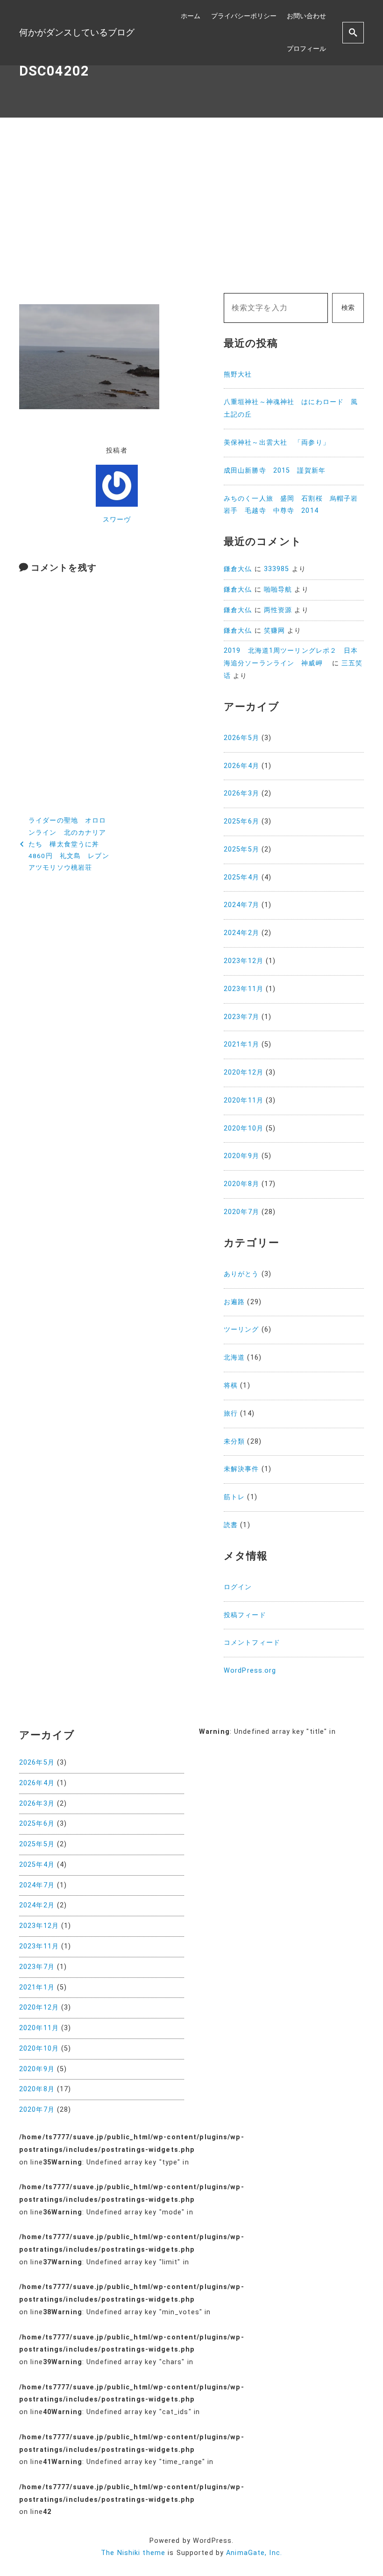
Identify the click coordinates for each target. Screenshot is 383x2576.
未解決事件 (241, 1469)
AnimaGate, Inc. (254, 2553)
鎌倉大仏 (238, 569)
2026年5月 (241, 738)
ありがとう (241, 1274)
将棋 (231, 1386)
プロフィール (306, 49)
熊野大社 (238, 374)
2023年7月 (241, 1017)
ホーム (191, 16)
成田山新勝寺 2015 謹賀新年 (275, 471)
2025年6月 (241, 821)
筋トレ (234, 1497)
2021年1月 (241, 1044)
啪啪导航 (278, 590)
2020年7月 (241, 1212)
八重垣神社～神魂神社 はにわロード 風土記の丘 (291, 408)
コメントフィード (252, 1643)
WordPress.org (250, 1671)
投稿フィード (245, 1615)
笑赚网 (274, 631)
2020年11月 (244, 1100)
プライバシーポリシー (244, 16)
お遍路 (234, 1302)
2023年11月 (244, 989)
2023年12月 (244, 961)
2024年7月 (241, 905)
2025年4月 (241, 877)
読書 (231, 1525)
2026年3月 (241, 793)
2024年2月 (241, 933)
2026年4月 (241, 766)
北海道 (234, 1358)
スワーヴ (117, 520)
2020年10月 (244, 1128)
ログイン (238, 1587)
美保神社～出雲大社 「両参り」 (277, 443)
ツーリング (241, 1330)
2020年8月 (241, 1184)
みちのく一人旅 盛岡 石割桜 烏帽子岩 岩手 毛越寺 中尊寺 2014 (294, 505)
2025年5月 (241, 849)
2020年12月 (244, 1072)
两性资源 (278, 610)
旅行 (231, 1414)
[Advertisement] (191, 205)
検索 (348, 308)
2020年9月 (241, 1156)
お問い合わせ (306, 16)
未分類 (234, 1442)
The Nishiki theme (133, 2553)
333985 (277, 569)
